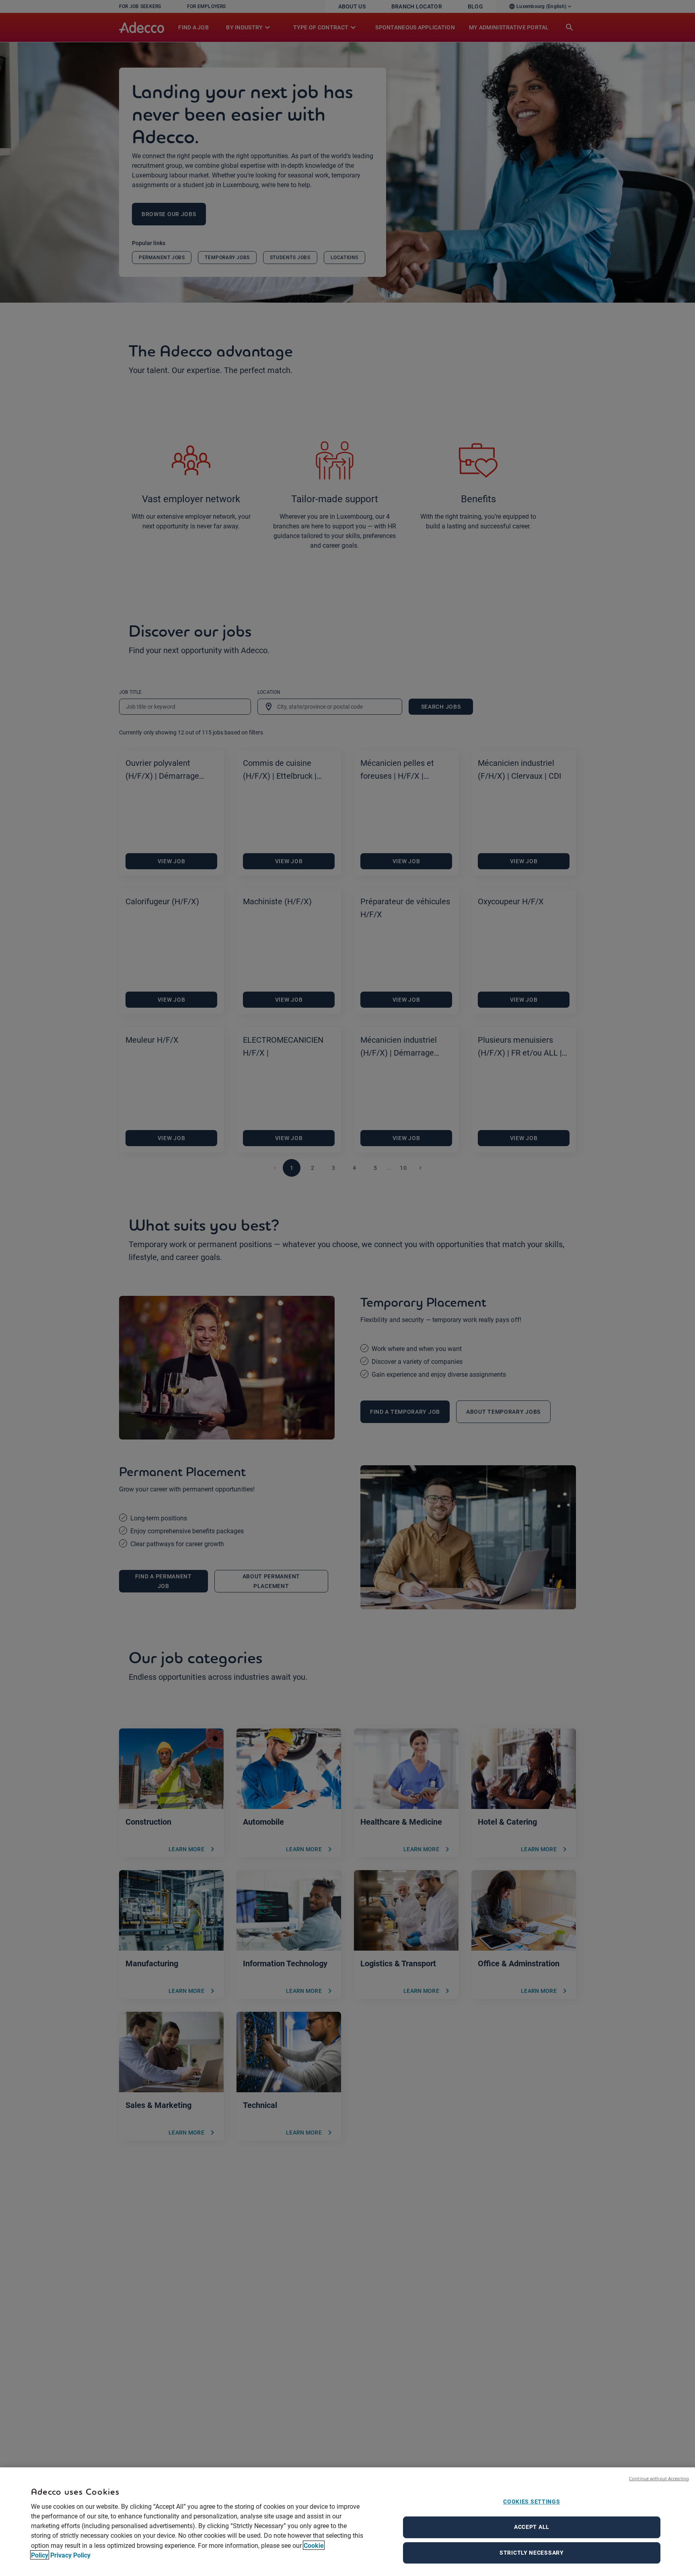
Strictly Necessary (532, 2553)
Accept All (532, 2527)
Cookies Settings (532, 2502)
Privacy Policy (70, 2555)
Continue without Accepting (659, 2478)
